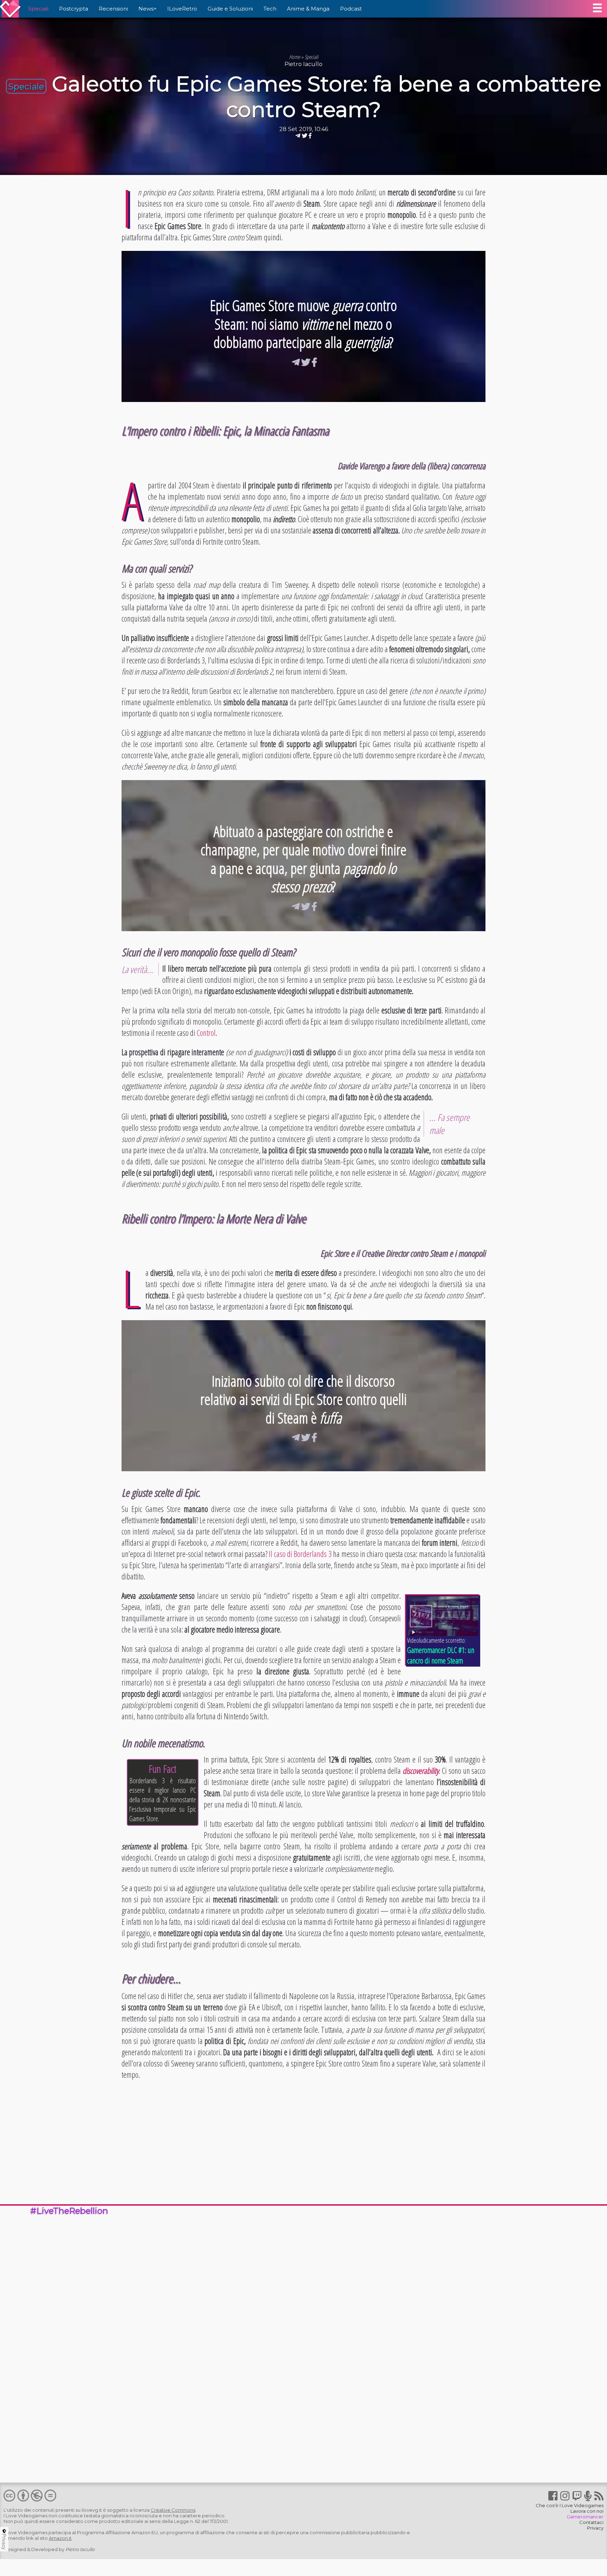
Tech (270, 9)
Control (206, 1033)
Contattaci (591, 2522)
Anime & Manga (308, 9)
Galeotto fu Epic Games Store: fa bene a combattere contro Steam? (327, 97)
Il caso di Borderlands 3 (300, 1554)
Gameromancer (585, 2517)
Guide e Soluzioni (230, 9)
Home (295, 57)
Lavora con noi (587, 2511)
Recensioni (113, 9)
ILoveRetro (182, 9)
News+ (148, 9)
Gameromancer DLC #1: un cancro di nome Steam (441, 1655)
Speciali (38, 9)
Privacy (595, 2528)
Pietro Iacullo (303, 64)
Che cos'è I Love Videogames (570, 2505)
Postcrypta (74, 9)
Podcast (351, 9)
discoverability (421, 1771)
